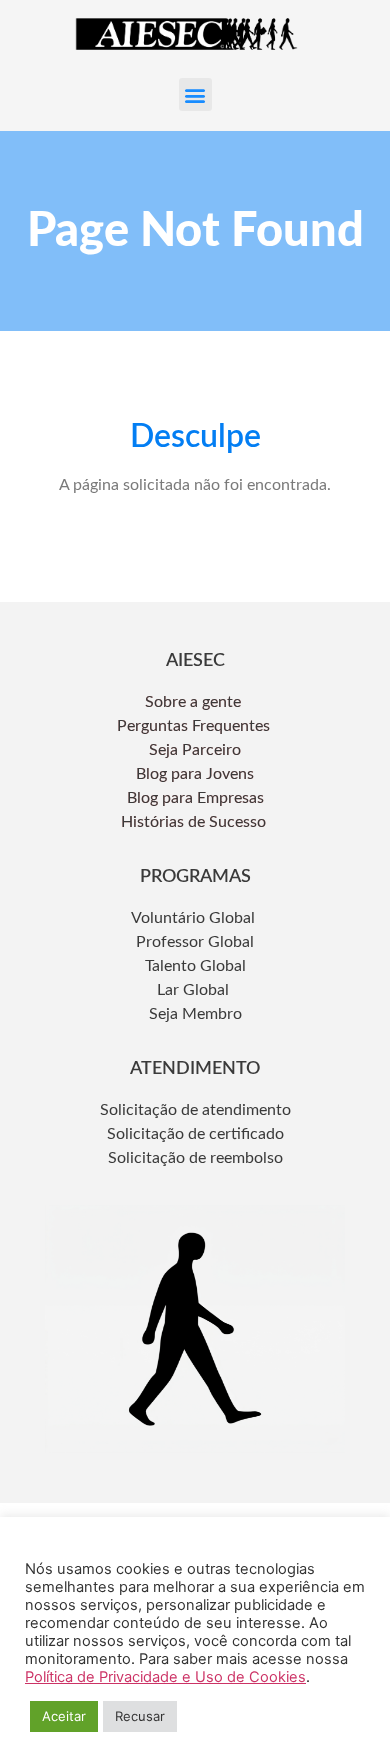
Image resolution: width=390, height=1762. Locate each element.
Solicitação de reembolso (195, 1158)
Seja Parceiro (195, 750)
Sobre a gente (195, 702)
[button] (195, 94)
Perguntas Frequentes (195, 726)
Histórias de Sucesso (195, 822)
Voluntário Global (195, 918)
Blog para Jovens (195, 774)
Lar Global (195, 990)
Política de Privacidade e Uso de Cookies (165, 1677)
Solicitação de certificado (195, 1134)
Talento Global (195, 966)
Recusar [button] (140, 1716)
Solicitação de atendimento (195, 1110)
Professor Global (195, 942)
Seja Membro (195, 1014)
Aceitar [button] (64, 1716)
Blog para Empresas (195, 798)
